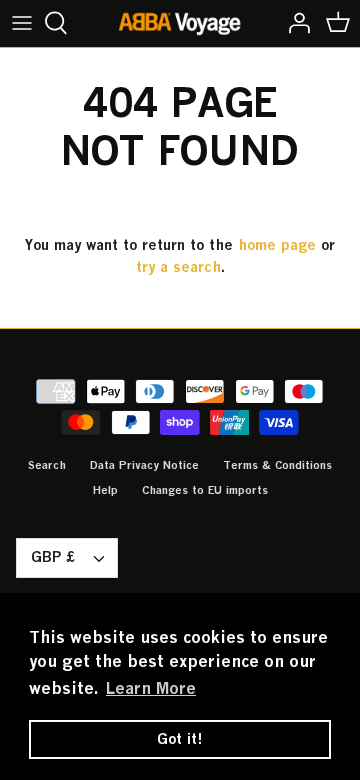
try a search (178, 266)
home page (277, 244)
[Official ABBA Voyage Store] (180, 23)
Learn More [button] (151, 688)
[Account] (294, 23)
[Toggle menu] (22, 23)
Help (105, 489)
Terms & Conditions (277, 464)
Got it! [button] (180, 738)
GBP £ (53, 556)
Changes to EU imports (205, 489)
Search (47, 464)
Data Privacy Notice (144, 464)
